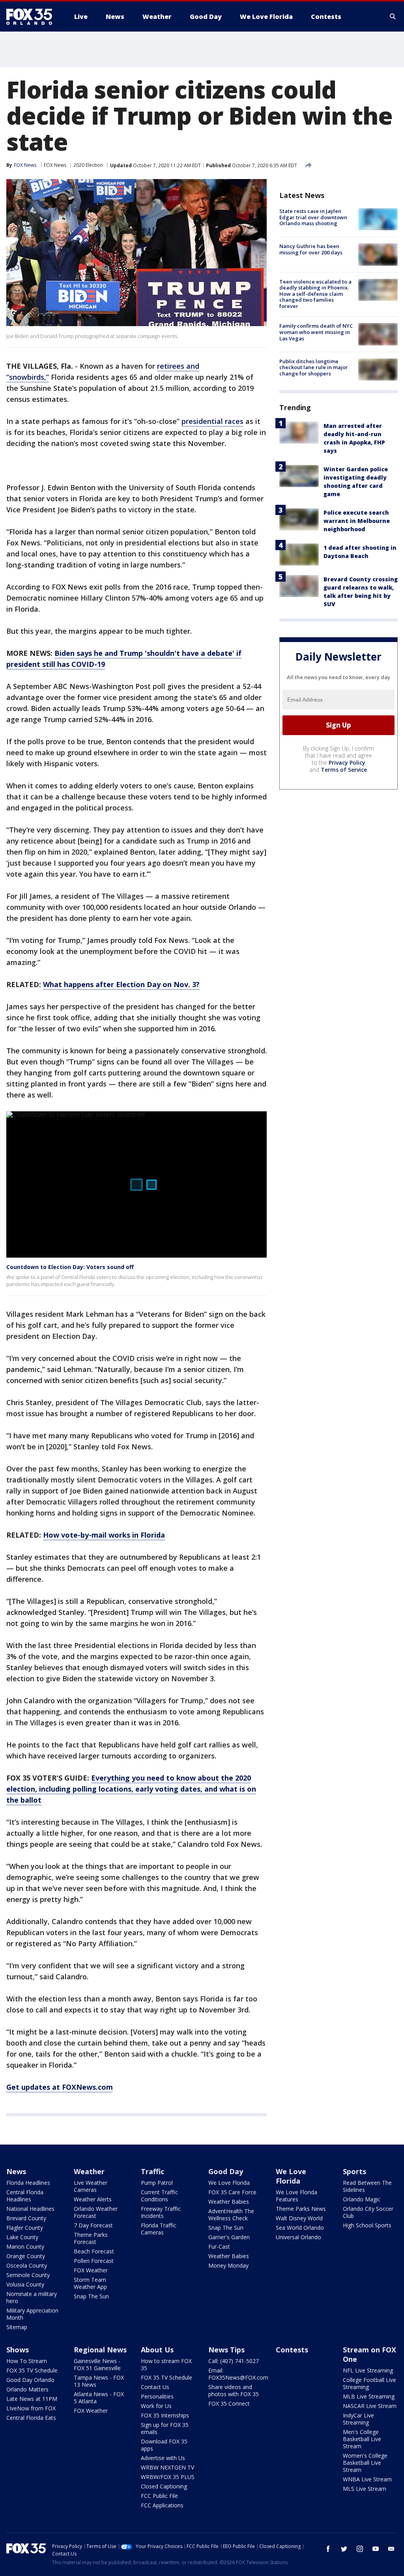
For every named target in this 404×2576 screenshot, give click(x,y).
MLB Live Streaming (369, 2396)
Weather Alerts (93, 2199)
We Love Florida (229, 2183)
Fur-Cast (219, 2247)
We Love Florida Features (296, 2196)
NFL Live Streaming (368, 2370)
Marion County (25, 2247)
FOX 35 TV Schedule (32, 2370)
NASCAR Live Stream (370, 2406)
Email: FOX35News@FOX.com (238, 2374)
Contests (292, 2350)
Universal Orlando (298, 2237)
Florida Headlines (28, 2183)
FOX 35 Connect (229, 2403)
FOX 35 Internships (165, 2415)
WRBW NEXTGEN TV (167, 2467)
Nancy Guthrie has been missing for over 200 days (311, 249)
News (16, 2171)
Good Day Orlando (30, 2380)
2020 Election (88, 165)
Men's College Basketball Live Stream (362, 2439)
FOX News (55, 165)
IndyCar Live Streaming (358, 2419)
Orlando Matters (27, 2389)
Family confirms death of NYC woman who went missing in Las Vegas (316, 332)
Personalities (157, 2396)
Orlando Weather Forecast (96, 2212)
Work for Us (156, 2406)
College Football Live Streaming (369, 2383)
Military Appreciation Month (32, 2314)
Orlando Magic (362, 2199)
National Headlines (30, 2209)
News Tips (226, 2350)
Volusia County (25, 2284)
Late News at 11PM (32, 2399)
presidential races (212, 421)
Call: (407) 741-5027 (234, 2361)
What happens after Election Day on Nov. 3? (121, 984)
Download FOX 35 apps (164, 2445)
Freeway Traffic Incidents (161, 2212)
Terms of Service (344, 770)
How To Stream (27, 2361)
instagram (360, 2549)
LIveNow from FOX (31, 2408)
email (391, 2549)
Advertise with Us (163, 2458)
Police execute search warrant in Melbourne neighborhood (357, 521)
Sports (354, 2171)
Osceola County (27, 2265)
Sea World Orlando (300, 2228)
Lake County (22, 2237)
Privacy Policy (347, 763)
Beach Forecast (94, 2251)
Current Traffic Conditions (159, 2196)
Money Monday (228, 2265)
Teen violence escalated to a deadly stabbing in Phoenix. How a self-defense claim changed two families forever (315, 294)
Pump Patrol (157, 2183)
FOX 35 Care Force (232, 2192)
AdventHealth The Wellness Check (231, 2215)
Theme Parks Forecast (91, 2238)
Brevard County (26, 2218)
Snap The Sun (91, 2296)
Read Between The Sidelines (367, 2186)
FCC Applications (162, 2505)
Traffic (152, 2171)
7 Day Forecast (93, 2225)
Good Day (226, 2171)
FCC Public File (159, 2496)
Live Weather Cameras (91, 2186)
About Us (157, 2350)
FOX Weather (91, 2270)
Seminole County (28, 2275)
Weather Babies (229, 2202)
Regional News (100, 2350)
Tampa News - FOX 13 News (99, 2381)
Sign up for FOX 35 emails (165, 2428)
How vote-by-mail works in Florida (104, 1535)
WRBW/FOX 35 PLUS (168, 2477)
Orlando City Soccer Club (368, 2212)
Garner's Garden (229, 2237)
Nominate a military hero (32, 2297)
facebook (328, 2549)
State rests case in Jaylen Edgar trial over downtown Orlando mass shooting (313, 217)
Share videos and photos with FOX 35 (234, 2390)
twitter (344, 2549)
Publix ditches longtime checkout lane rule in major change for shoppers (314, 367)
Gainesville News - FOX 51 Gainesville (97, 2364)
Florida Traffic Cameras (159, 2229)
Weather (89, 2171)
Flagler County (25, 2228)
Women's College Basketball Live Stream (365, 2463)
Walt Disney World (299, 2218)
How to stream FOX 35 (166, 2364)
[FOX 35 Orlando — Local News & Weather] (32, 17)
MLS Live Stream (365, 2489)
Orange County (26, 2256)
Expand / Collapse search (393, 17)
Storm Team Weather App (90, 2283)
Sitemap (17, 2327)
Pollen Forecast (94, 2261)
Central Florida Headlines (25, 2196)
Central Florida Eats (31, 2418)
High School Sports (367, 2225)
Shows (18, 2350)
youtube (376, 2549)
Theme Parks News (301, 2209)
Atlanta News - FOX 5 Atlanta (99, 2398)
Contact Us (155, 2387)
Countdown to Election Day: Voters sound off (70, 1267)
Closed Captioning (164, 2486)
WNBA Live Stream (367, 2479)
